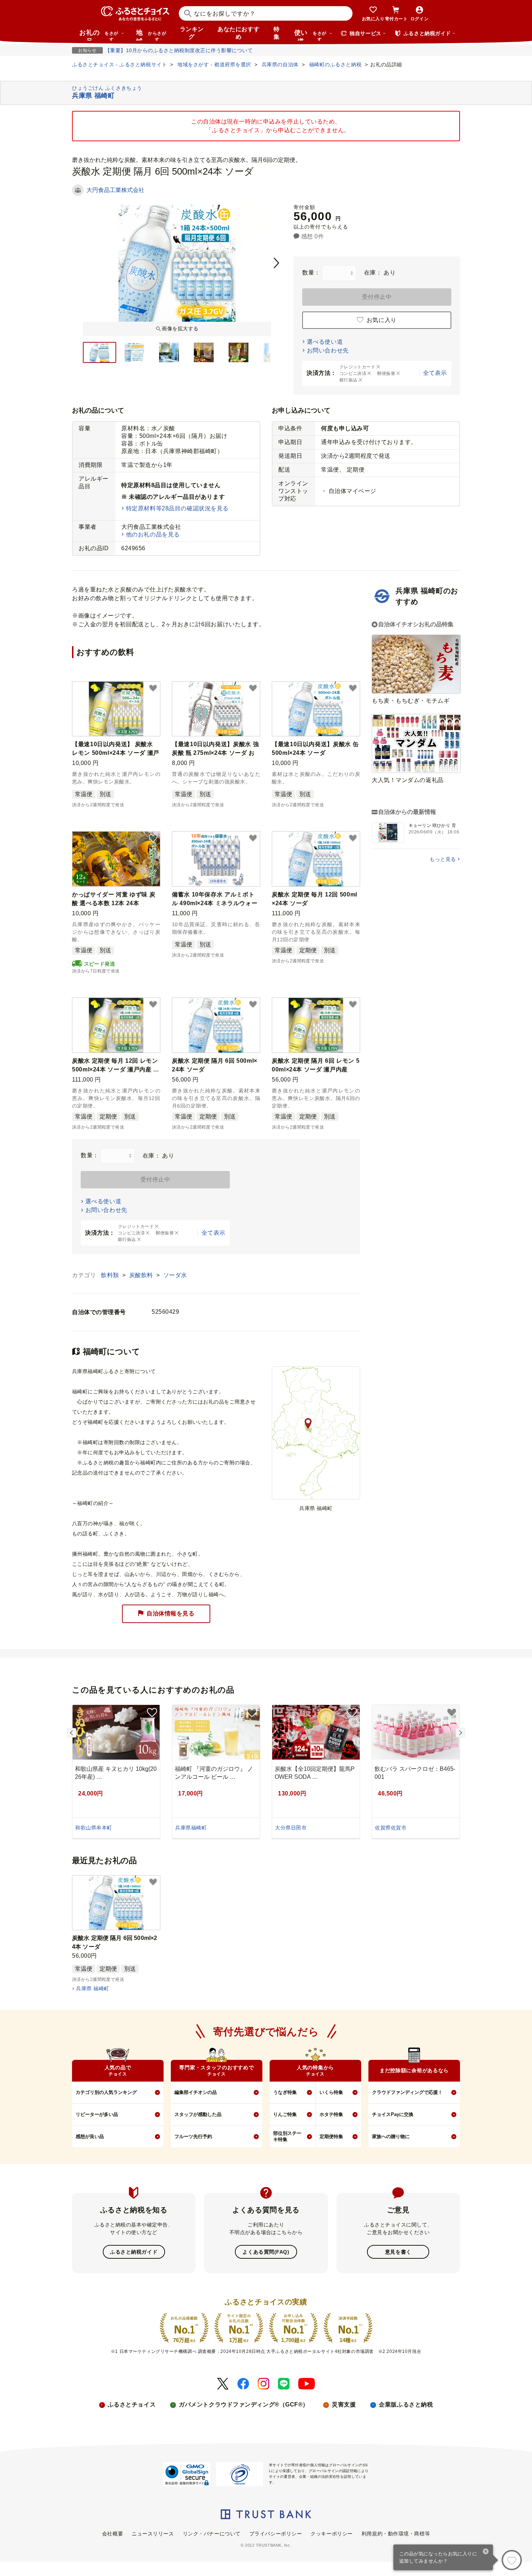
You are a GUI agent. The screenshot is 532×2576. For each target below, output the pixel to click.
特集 (277, 33)
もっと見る (443, 859)
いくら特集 (331, 2092)
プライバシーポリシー (276, 2534)
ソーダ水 (175, 1275)
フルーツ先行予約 (193, 2136)
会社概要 (113, 2534)
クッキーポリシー (332, 2534)
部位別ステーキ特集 (287, 2136)
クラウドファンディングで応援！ (407, 2092)
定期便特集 (331, 2136)
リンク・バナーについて (212, 2534)
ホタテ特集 (331, 2114)
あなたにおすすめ (238, 33)
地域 (151, 35)
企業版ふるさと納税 (406, 2404)
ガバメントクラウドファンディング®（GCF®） (244, 2404)
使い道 (310, 35)
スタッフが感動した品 (198, 2114)
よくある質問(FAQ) (266, 2252)
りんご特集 (285, 2114)
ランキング (192, 33)
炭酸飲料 (142, 1275)
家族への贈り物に (391, 2136)
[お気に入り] (512, 2560)
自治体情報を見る (170, 1613)
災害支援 (344, 2404)
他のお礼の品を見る (153, 534)
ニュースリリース (153, 2534)
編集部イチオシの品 (196, 2092)
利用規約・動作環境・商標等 (396, 2534)
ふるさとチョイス (132, 2404)
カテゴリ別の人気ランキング (106, 2092)
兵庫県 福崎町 (92, 1989)
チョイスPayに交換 (393, 2114)
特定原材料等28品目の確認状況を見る (177, 508)
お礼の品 (99, 35)
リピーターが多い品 (97, 2114)
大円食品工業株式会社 (115, 190)
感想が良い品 (90, 2136)
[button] (153, 689)
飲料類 (111, 1275)
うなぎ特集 (285, 2092)
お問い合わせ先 (328, 350)
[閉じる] (486, 2552)
